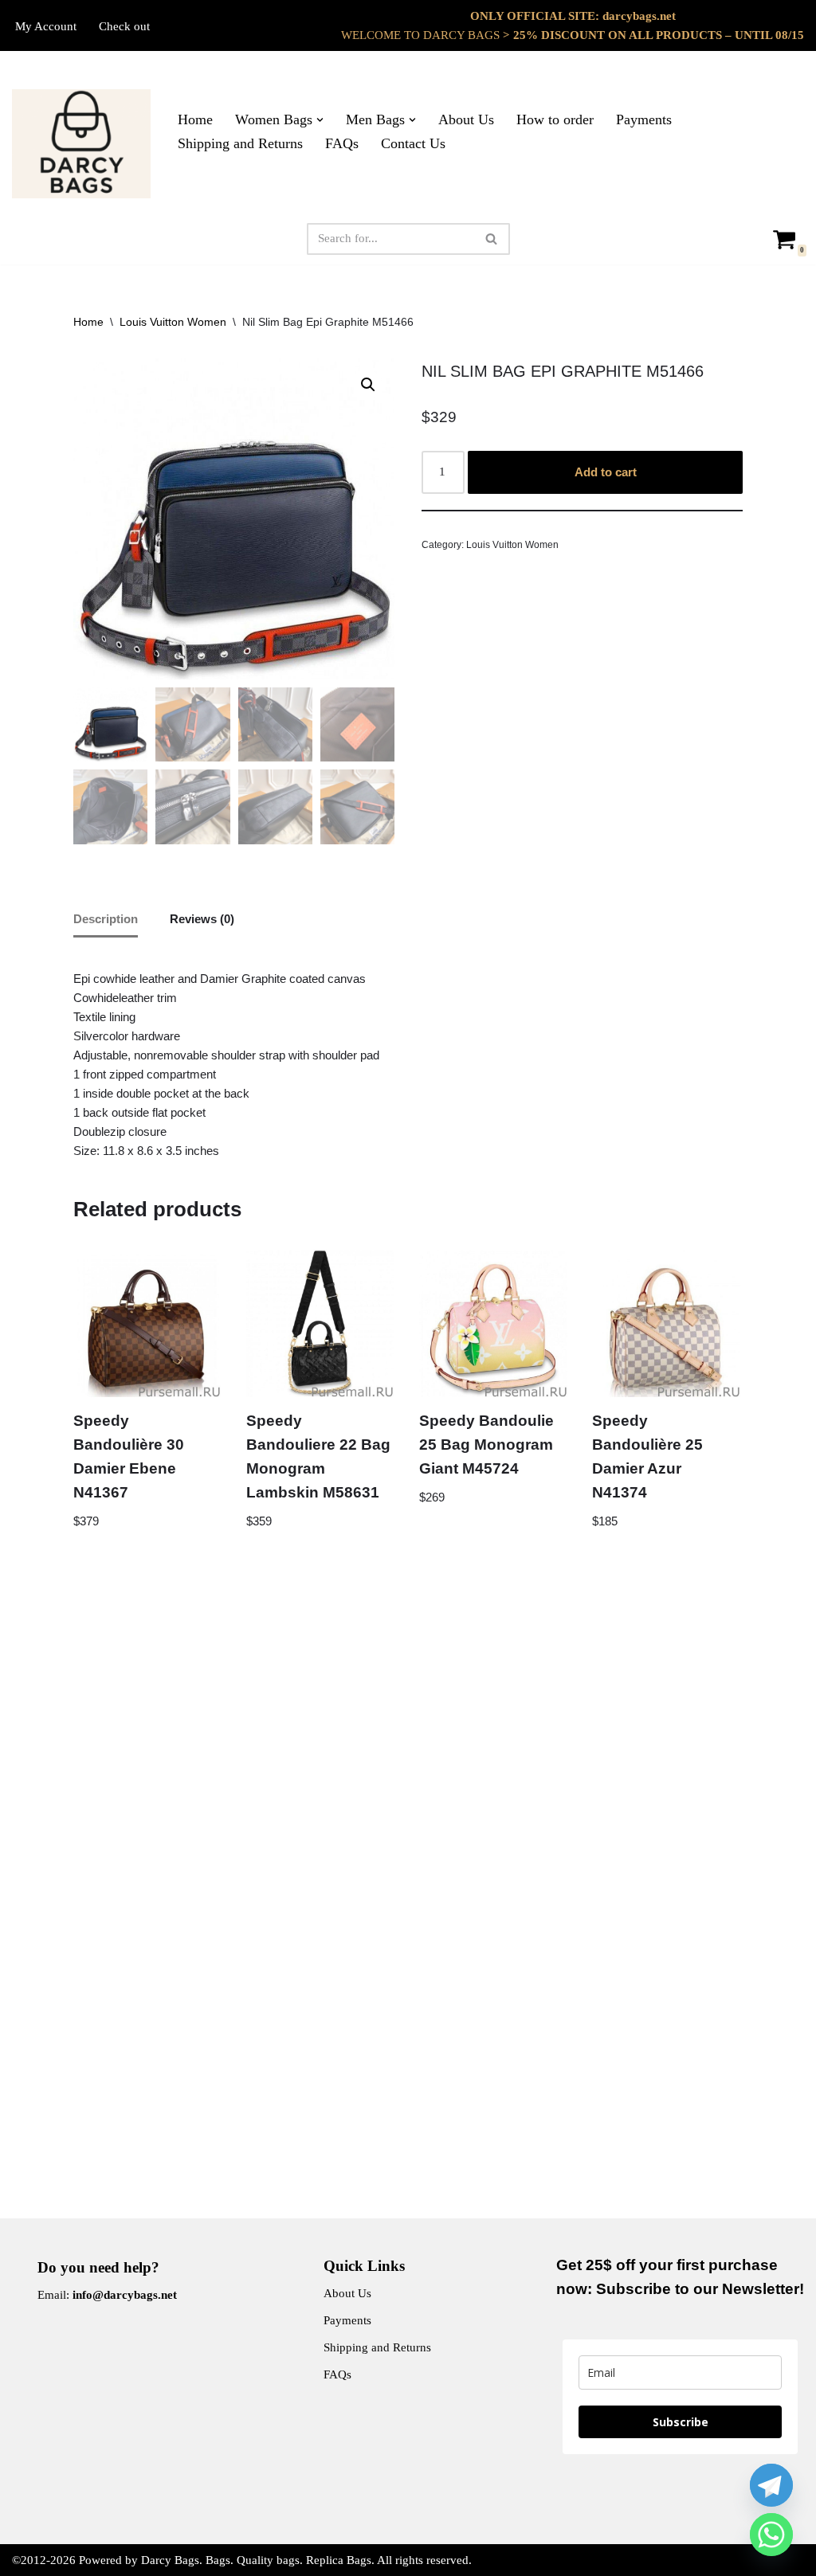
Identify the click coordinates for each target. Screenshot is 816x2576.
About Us (466, 119)
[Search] (492, 239)
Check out (124, 26)
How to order (555, 119)
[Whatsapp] (771, 2535)
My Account (46, 26)
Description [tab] (106, 919)
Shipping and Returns (240, 143)
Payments (644, 119)
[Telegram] (771, 2485)
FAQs (342, 143)
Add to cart (606, 472)
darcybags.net (639, 16)
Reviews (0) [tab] (202, 919)
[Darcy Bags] (81, 144)
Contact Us (413, 143)
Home (195, 119)
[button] (320, 120)
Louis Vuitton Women (173, 322)
